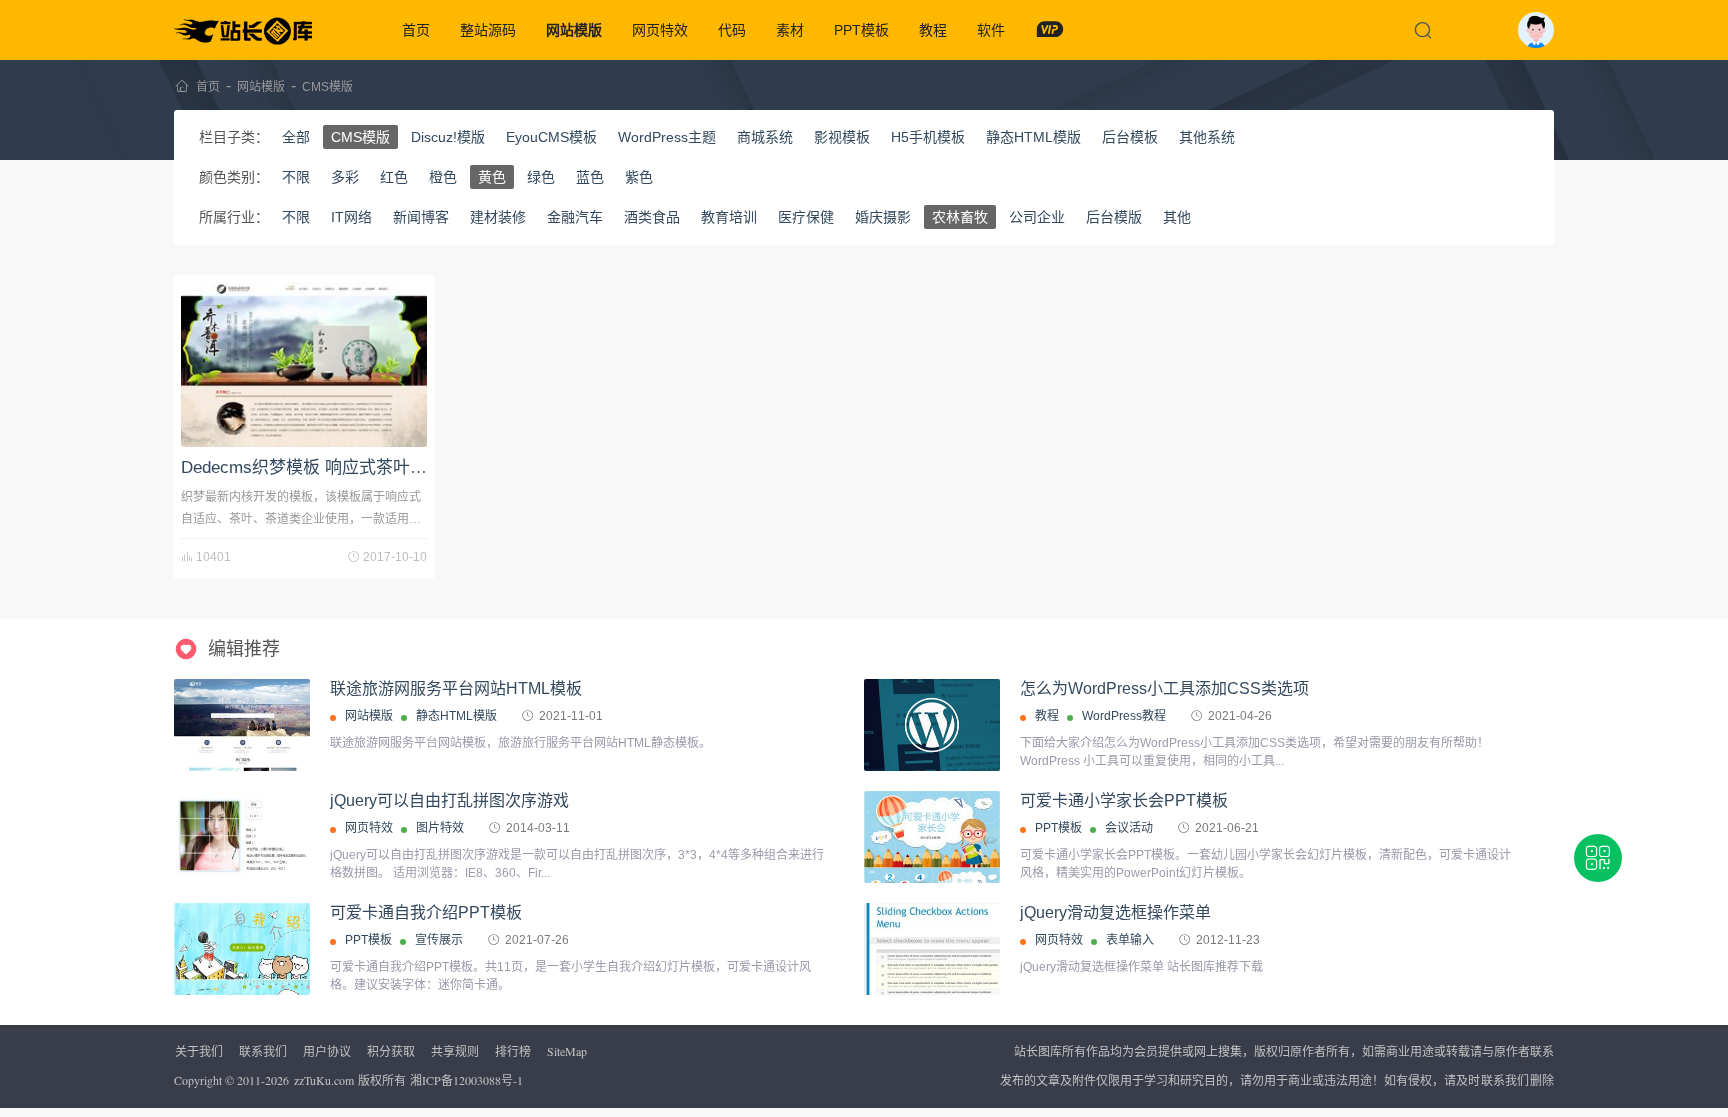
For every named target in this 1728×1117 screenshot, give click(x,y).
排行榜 (513, 1051)
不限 (296, 177)
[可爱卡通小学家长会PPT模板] (932, 867)
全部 (296, 137)
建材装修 (498, 217)
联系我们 (263, 1051)
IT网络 (351, 217)
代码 (732, 30)
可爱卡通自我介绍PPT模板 (426, 912)
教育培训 (729, 217)
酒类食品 (652, 217)
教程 (933, 30)
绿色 (541, 177)
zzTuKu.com (324, 1080)
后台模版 (1114, 217)
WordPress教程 (1124, 716)
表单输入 (1130, 940)
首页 (416, 30)
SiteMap (567, 1051)
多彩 (345, 177)
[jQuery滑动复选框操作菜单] (932, 951)
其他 (1177, 217)
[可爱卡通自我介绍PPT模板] (242, 979)
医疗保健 (806, 217)
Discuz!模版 (448, 137)
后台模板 (1130, 137)
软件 (991, 30)
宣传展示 (439, 940)
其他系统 (1207, 137)
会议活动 (1129, 828)
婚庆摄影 (883, 217)
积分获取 (391, 1051)
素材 (790, 30)
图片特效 (440, 828)
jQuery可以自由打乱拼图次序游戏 (449, 800)
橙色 (443, 177)
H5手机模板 (928, 137)
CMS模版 (327, 87)
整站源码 (488, 30)
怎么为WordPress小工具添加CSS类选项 (1164, 688)
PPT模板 (861, 30)
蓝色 (590, 177)
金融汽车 (575, 217)
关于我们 (199, 1051)
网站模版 (574, 30)
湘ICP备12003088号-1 (466, 1080)
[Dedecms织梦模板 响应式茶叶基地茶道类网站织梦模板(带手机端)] (304, 364)
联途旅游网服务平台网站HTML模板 (456, 688)
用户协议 (327, 1051)
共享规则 (455, 1051)
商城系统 (765, 137)
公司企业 (1037, 217)
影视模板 (842, 137)
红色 (394, 177)
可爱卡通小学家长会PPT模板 (1124, 800)
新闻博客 (421, 217)
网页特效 (660, 30)
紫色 (639, 177)
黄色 (492, 177)
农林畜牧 (960, 217)
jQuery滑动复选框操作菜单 (1115, 912)
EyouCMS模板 (551, 137)
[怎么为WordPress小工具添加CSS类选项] (932, 725)
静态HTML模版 (1033, 137)
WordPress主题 (667, 137)
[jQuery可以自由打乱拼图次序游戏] (242, 837)
